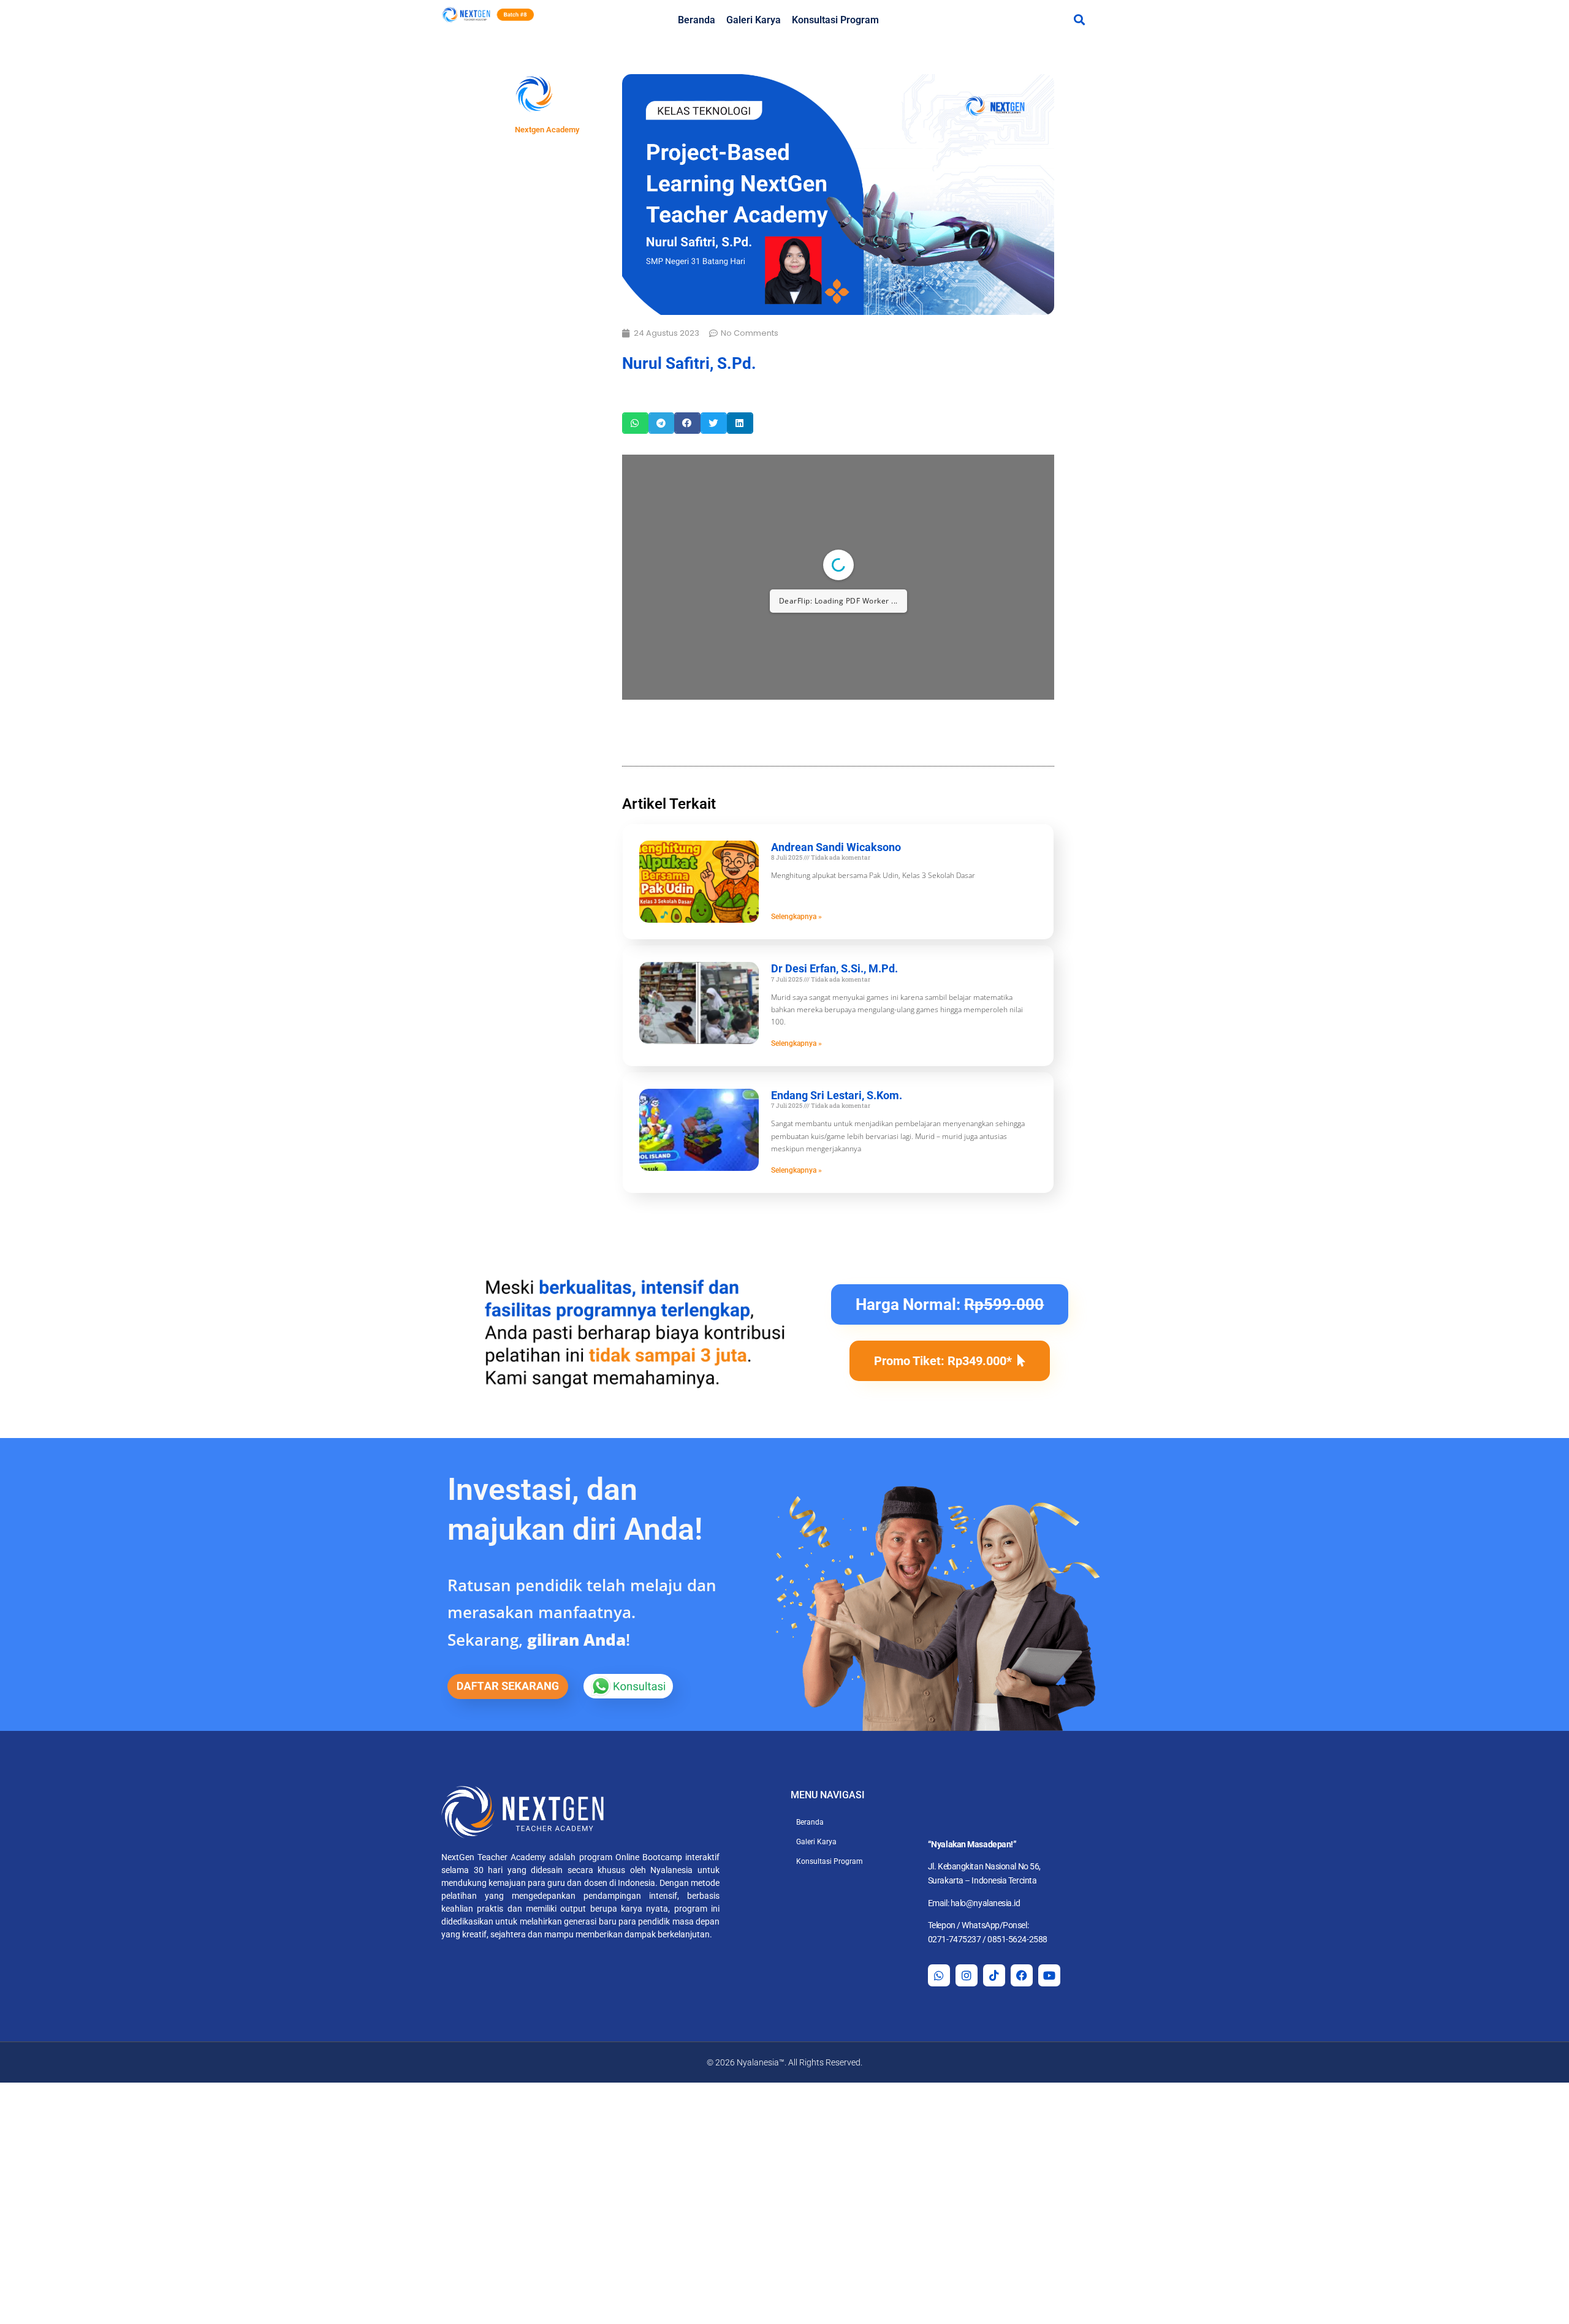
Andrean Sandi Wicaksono (836, 847)
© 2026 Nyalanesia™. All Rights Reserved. (784, 2062)
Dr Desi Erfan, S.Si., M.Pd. (834, 968)
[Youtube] (1049, 1975)
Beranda (697, 20)
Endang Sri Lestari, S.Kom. (837, 1095)
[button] (1079, 19)
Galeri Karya (754, 20)
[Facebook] (1022, 1975)
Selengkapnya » (796, 917)
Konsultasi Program (835, 20)
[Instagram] (967, 1975)
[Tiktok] (994, 1975)
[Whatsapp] (939, 1975)
